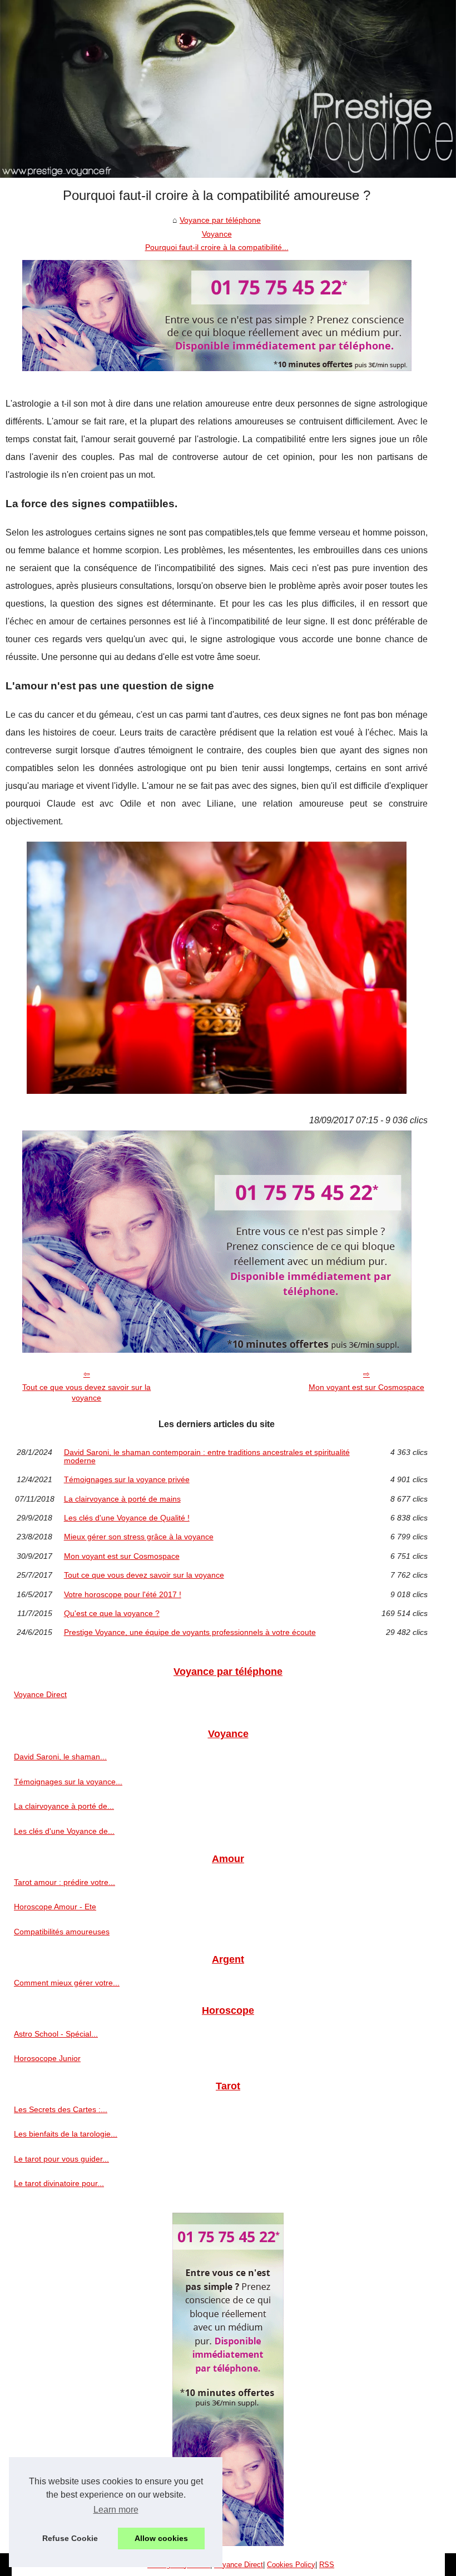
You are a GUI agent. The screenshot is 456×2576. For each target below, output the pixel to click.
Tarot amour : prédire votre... (65, 1882)
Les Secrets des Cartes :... (61, 2109)
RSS (327, 2565)
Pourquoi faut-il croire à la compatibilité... (217, 247)
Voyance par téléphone (220, 220)
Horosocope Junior (47, 2058)
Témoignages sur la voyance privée (127, 1479)
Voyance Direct (40, 1694)
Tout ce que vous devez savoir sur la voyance (86, 1392)
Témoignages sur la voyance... (68, 1782)
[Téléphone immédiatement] (217, 368)
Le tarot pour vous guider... (61, 2159)
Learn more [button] (116, 2510)
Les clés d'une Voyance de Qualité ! (127, 1518)
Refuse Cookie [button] (70, 2538)
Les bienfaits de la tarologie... (66, 2134)
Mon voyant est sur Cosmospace (366, 1387)
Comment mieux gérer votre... (67, 1983)
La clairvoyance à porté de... (64, 1806)
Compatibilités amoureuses (62, 1932)
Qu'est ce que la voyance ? (112, 1613)
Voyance (217, 234)
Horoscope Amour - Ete (55, 1907)
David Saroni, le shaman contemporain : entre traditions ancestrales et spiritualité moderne (207, 1456)
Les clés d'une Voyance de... (64, 1831)
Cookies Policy (291, 2565)
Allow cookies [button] (161, 2538)
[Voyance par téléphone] (228, 89)
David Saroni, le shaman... (60, 1757)
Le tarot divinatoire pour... (59, 2183)
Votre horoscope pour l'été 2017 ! (123, 1594)
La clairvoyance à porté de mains (122, 1499)
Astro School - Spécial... (56, 2034)
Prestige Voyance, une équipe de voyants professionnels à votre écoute (190, 1632)
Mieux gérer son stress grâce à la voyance (139, 1537)
